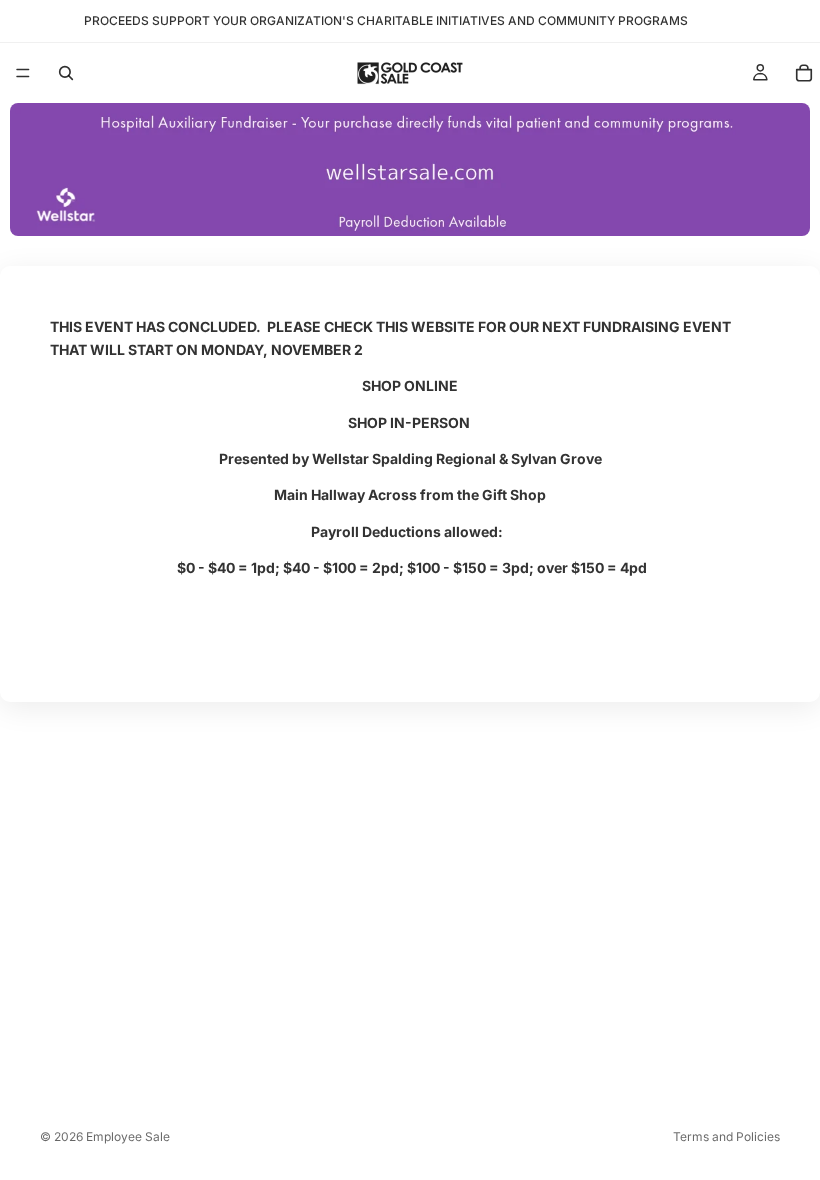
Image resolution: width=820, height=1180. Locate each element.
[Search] (66, 73)
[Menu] (23, 73)
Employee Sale (128, 1136)
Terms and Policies (726, 1136)
